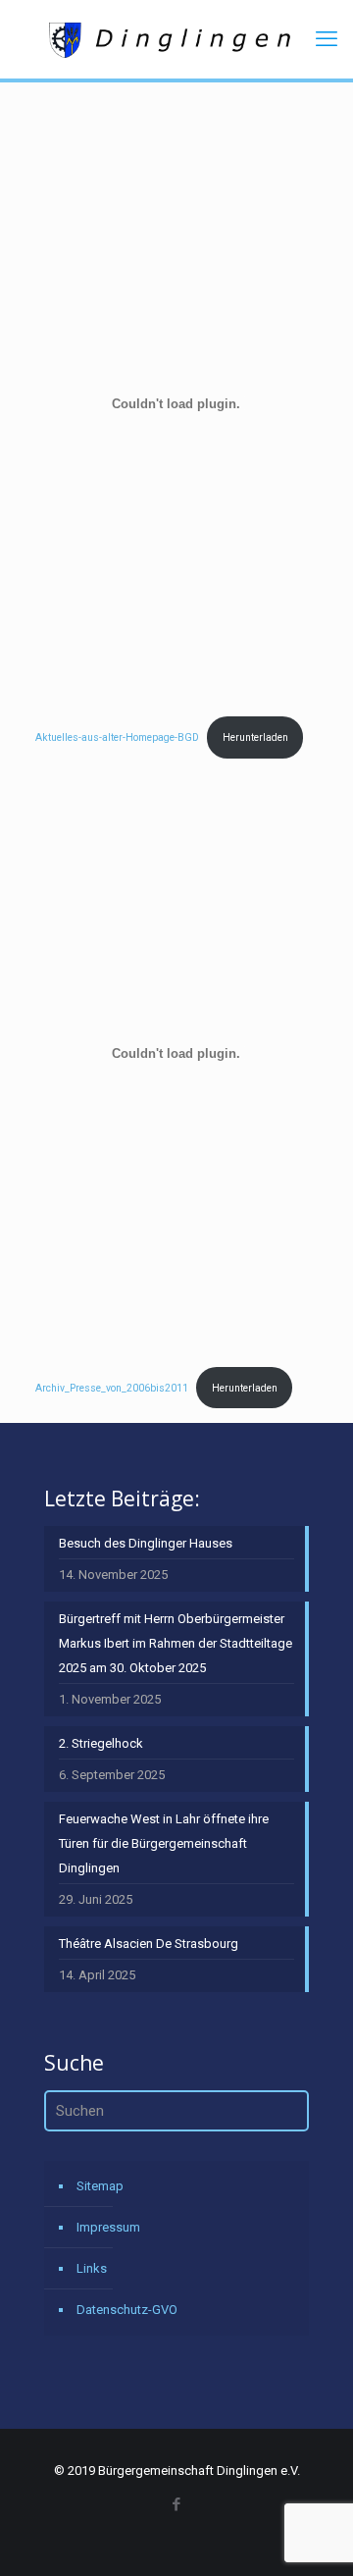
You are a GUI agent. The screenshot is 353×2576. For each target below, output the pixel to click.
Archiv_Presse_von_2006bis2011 (112, 1388)
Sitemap (100, 2186)
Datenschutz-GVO (127, 2310)
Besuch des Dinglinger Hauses (146, 1543)
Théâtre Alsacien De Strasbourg (149, 1944)
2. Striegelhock (101, 1743)
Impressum (108, 2227)
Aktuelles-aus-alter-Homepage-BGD (117, 737)
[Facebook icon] (177, 2504)
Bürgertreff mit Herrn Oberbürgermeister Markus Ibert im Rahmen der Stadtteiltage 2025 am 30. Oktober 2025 (176, 1643)
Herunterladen (255, 737)
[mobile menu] (327, 39)
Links (92, 2268)
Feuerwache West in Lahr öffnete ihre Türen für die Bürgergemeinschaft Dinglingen (164, 1843)
